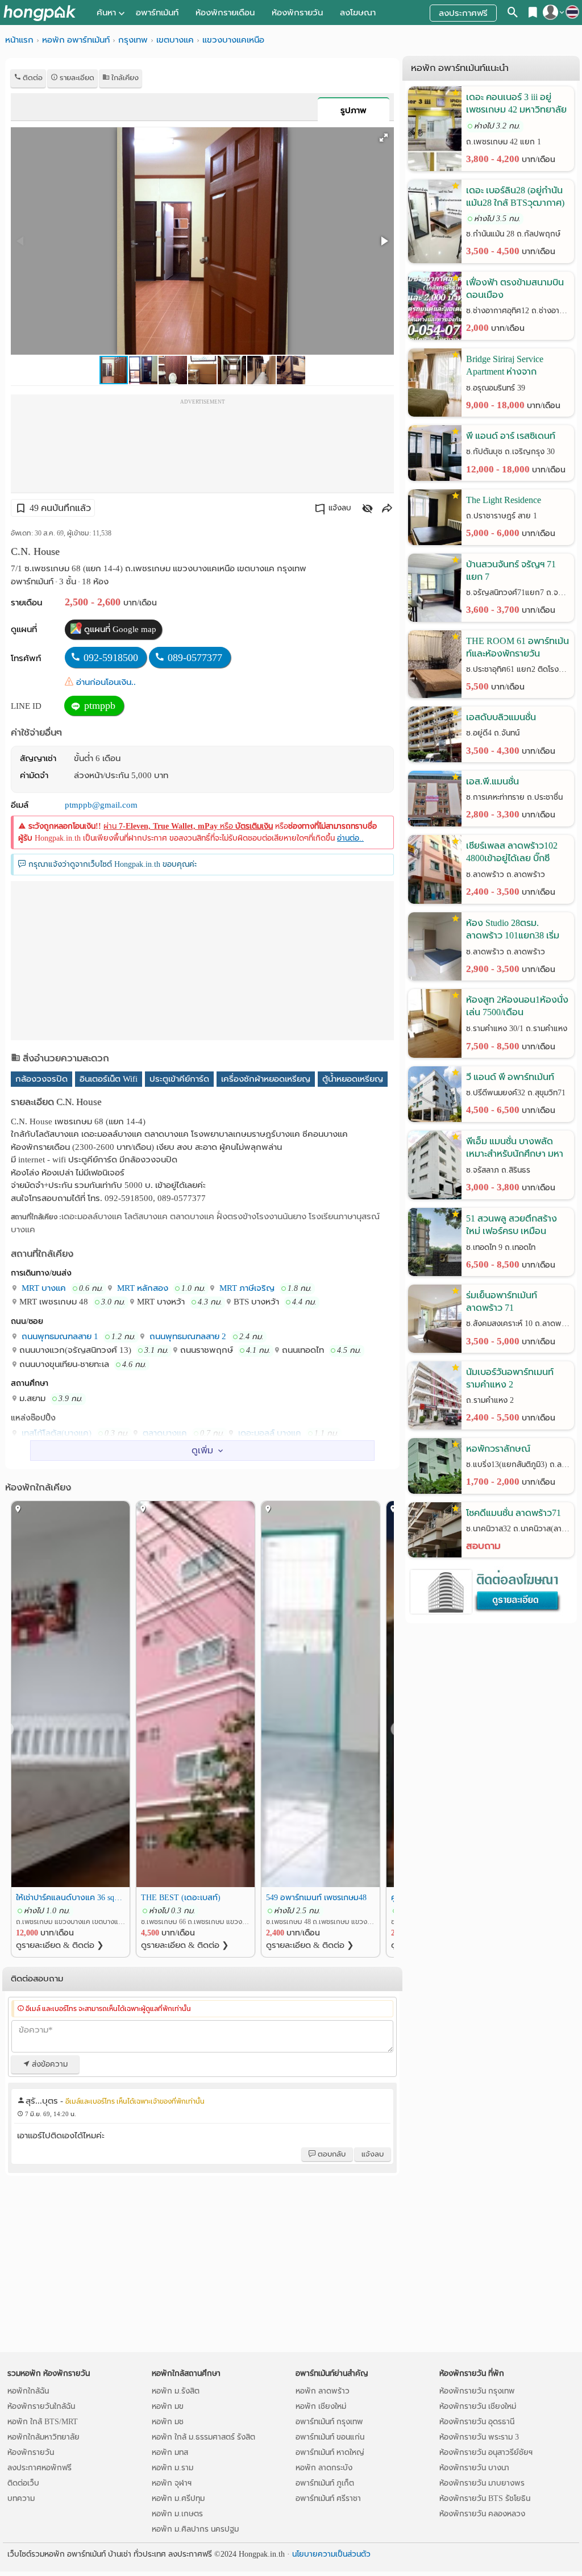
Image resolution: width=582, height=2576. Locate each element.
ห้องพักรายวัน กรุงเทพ (477, 2391)
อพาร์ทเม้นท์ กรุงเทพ (329, 2422)
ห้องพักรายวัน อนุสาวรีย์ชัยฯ (486, 2452)
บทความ (21, 2498)
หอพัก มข (168, 2406)
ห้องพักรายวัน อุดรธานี (477, 2422)
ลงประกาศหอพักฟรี (40, 2468)
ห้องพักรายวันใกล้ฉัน (41, 2406)
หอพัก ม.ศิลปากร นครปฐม (195, 2529)
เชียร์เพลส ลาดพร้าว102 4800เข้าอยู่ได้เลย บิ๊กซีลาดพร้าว (512, 853)
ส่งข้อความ (49, 2064)
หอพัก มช (168, 2422)
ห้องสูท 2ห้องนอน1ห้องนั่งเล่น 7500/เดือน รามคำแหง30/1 (517, 1007)
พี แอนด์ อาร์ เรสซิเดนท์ (511, 436)
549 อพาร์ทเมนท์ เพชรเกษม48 (316, 1897)
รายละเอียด (76, 78)
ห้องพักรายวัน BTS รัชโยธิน (485, 2498)
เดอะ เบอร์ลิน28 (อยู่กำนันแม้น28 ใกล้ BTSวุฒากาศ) (515, 196)
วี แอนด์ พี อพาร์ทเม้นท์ (510, 1077)
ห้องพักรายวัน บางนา (474, 2468)
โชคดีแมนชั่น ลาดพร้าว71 (514, 1513)
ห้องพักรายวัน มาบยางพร (482, 2483)
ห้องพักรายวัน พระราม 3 (479, 2437)
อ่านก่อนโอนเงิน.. (106, 682)
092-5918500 (111, 658)
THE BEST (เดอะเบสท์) (181, 1897)
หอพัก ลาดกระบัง (324, 2468)
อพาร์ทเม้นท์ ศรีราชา (328, 2498)
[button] (384, 138)
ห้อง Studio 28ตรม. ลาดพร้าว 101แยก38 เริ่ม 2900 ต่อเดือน (513, 930)
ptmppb (98, 705)
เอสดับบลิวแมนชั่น (501, 717)
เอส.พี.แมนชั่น (492, 781)
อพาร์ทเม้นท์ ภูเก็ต (325, 2483)
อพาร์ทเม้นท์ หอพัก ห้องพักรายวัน (40, 13)
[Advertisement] (202, 447)
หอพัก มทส (170, 2452)
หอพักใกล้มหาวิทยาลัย (43, 2437)
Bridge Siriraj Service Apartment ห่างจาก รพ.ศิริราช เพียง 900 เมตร (515, 366)
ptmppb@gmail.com (101, 805)
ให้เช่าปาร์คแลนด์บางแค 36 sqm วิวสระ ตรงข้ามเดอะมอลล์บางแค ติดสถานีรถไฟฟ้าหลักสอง (70, 1897)
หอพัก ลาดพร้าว (323, 2391)
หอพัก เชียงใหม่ (321, 2406)
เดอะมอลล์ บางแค (269, 1433)
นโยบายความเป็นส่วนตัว (331, 2554)
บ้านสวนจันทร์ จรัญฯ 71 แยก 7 (511, 570)
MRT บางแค (43, 1288)
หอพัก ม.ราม (172, 2468)
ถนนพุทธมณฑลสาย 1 (59, 1336)
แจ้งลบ (340, 508)
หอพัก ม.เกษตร (177, 2514)
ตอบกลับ (331, 2154)
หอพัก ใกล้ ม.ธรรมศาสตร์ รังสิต (203, 2437)
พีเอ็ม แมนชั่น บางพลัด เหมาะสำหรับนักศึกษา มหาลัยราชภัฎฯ (515, 1148)
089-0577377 (195, 658)
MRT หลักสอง (142, 1288)
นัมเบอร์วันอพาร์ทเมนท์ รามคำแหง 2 (510, 1378)
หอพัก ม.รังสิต (176, 2391)
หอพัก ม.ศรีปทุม (178, 2498)
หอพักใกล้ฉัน (28, 2391)
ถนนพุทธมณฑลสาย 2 (187, 1336)
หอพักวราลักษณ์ (498, 1449)
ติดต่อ (32, 78)
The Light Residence (504, 500)
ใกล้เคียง (124, 78)
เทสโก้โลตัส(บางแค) (55, 1433)
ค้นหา (106, 13)
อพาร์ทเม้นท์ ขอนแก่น (330, 2437)
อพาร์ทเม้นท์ (157, 13)
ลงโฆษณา (358, 13)
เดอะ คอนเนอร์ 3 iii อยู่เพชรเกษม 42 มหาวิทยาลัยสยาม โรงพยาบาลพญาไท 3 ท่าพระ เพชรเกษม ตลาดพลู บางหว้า (518, 104)
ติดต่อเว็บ (23, 2483)
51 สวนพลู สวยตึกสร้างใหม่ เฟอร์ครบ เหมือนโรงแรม (512, 1226)
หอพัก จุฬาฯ (172, 2483)
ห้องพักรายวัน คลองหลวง (482, 2514)
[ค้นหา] (513, 14)
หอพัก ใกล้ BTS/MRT (43, 2422)
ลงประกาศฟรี (463, 13)
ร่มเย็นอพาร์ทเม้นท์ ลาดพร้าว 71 (502, 1301)
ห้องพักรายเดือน (225, 13)
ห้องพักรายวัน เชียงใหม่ (478, 2406)
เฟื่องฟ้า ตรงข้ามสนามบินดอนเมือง (515, 288)
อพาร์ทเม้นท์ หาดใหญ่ (330, 2452)
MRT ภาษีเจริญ (246, 1288)
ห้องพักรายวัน (297, 13)
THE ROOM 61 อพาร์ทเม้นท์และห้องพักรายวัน (517, 647)
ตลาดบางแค (164, 1433)
